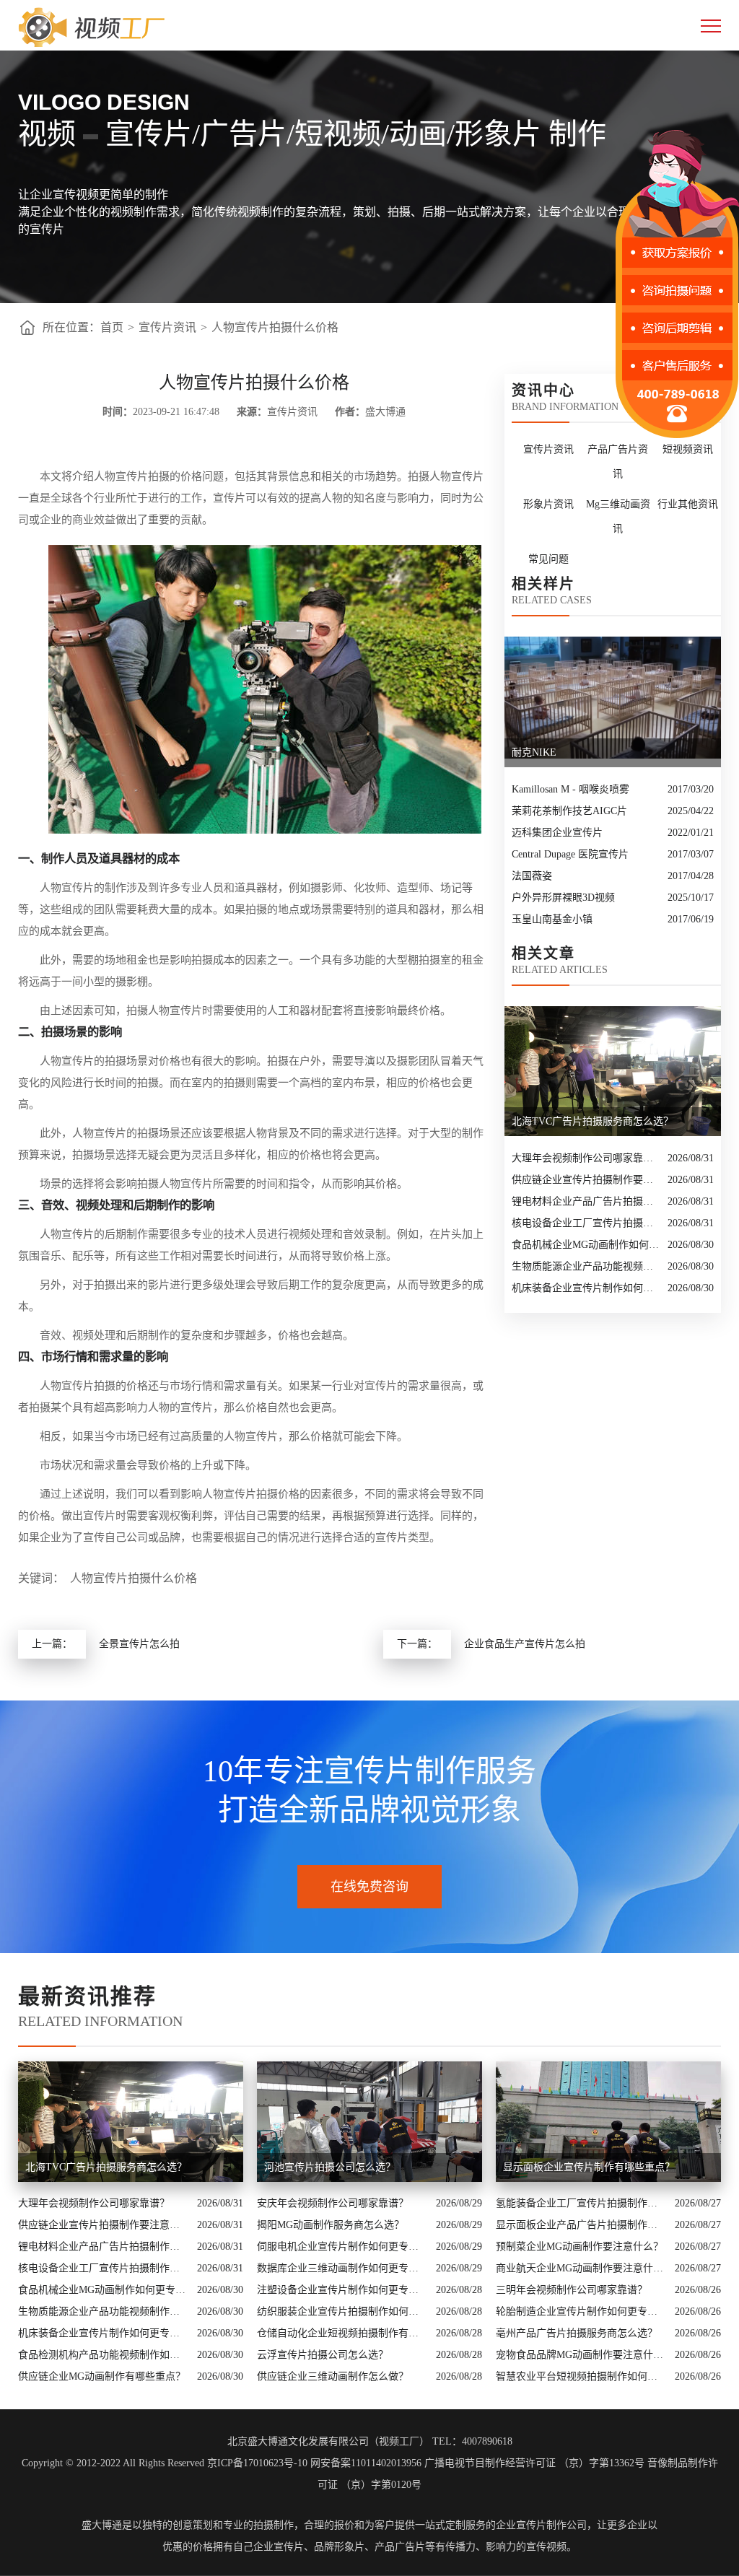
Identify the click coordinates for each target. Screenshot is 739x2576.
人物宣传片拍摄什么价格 (275, 327)
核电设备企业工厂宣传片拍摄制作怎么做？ (586, 1223)
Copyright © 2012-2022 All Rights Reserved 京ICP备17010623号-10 (165, 2463)
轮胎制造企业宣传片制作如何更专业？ (582, 2311)
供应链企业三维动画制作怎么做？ (333, 2376)
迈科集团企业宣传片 (557, 833)
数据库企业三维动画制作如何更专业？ (343, 2268)
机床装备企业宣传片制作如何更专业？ (586, 1288)
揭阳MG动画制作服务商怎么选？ (331, 2225)
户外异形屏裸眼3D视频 (563, 898)
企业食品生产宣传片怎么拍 (525, 1644)
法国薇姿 (532, 876)
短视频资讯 (688, 449)
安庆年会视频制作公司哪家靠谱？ (333, 2203)
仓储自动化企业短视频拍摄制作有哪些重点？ (343, 2333)
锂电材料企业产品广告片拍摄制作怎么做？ (586, 1201)
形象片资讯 (548, 504)
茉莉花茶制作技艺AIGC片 (569, 811)
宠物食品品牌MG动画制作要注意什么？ (582, 2355)
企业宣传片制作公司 (541, 2525)
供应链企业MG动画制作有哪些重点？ (102, 2376)
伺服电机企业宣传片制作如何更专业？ (343, 2247)
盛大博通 (102, 2525)
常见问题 (548, 559)
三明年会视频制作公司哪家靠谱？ (572, 2290)
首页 (112, 327)
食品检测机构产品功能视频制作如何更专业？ (104, 2355)
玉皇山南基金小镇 (552, 919)
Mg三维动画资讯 (618, 516)
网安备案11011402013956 (366, 2463)
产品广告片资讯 (618, 462)
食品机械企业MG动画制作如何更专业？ (586, 1245)
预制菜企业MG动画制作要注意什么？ (580, 2247)
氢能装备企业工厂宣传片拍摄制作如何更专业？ (582, 2203)
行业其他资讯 (688, 504)
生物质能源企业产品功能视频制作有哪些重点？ (586, 1266)
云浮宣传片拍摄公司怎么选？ (323, 2355)
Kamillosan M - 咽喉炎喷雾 (570, 789)
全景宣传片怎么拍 (139, 1644)
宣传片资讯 (167, 327)
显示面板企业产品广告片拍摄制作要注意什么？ (582, 2225)
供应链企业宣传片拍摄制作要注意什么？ (586, 1180)
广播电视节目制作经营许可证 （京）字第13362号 (534, 2463)
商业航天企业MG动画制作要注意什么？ (582, 2268)
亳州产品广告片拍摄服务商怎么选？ (577, 2333)
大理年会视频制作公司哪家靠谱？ (586, 1158)
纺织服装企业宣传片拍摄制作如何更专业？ (343, 2311)
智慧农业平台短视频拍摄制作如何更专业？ (582, 2376)
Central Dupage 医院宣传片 (570, 854)
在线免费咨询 (369, 1887)
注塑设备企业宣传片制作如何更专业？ (343, 2290)
